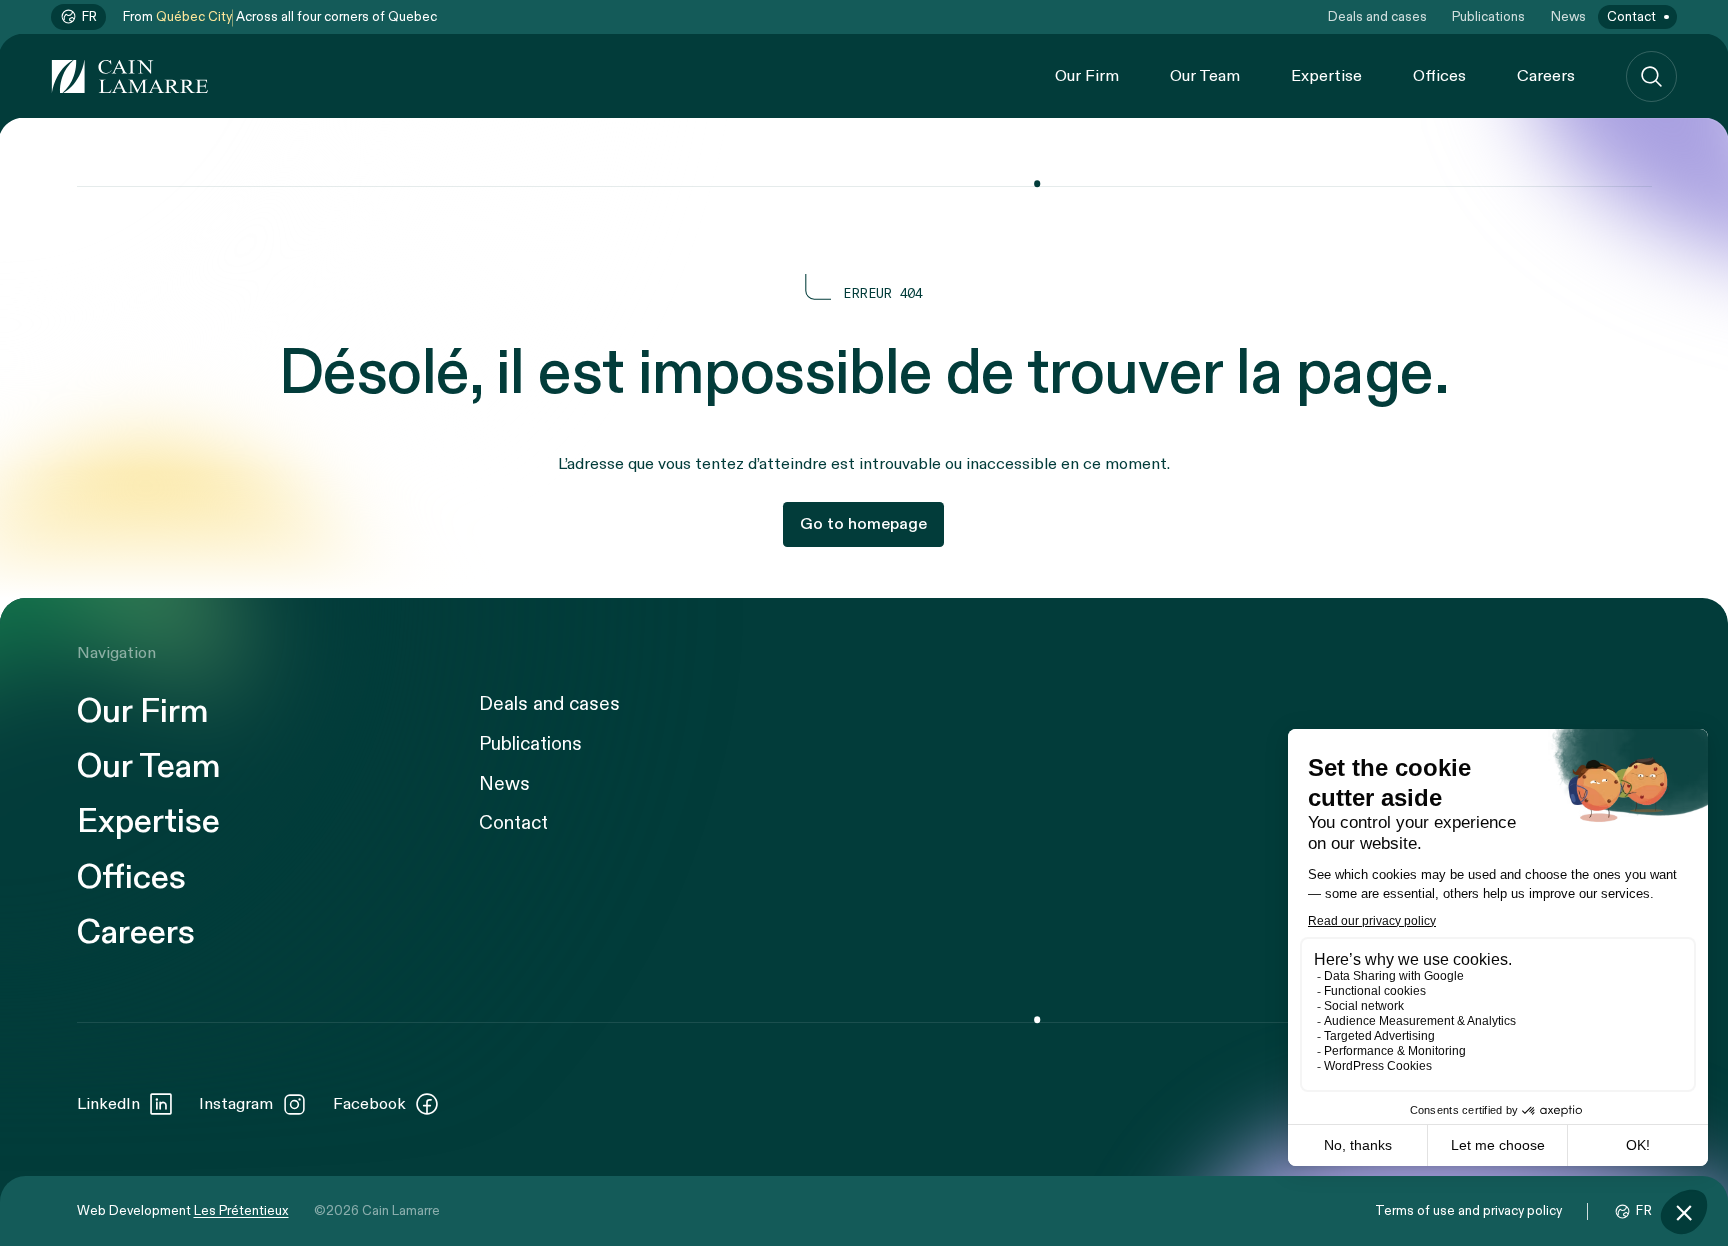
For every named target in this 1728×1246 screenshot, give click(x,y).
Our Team (1205, 76)
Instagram (236, 1104)
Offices (1439, 76)
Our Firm (1087, 76)
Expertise (1326, 76)
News (1568, 17)
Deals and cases (1377, 17)
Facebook (369, 1104)
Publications (1488, 17)
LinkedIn (108, 1104)
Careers (1546, 76)
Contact (1631, 17)
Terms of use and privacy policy (1468, 1211)
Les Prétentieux (241, 1211)
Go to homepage (863, 524)
